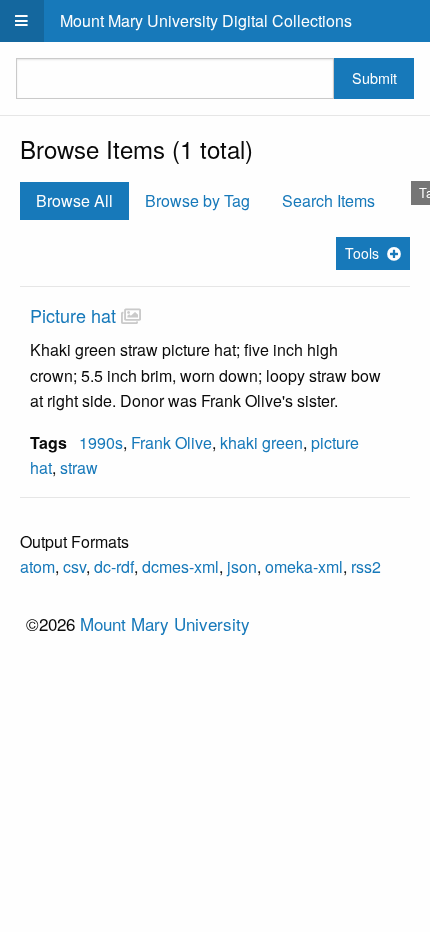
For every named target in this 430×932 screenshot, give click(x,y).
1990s (101, 442)
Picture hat (73, 315)
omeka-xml (304, 566)
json (242, 566)
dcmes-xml (180, 566)
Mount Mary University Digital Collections (206, 20)
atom (37, 566)
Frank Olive (171, 442)
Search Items (328, 200)
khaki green (261, 442)
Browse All (74, 200)
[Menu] (22, 21)
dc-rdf (114, 566)
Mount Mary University (165, 623)
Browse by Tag (197, 200)
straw (79, 467)
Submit (374, 77)
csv (74, 566)
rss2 (366, 566)
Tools (362, 253)
